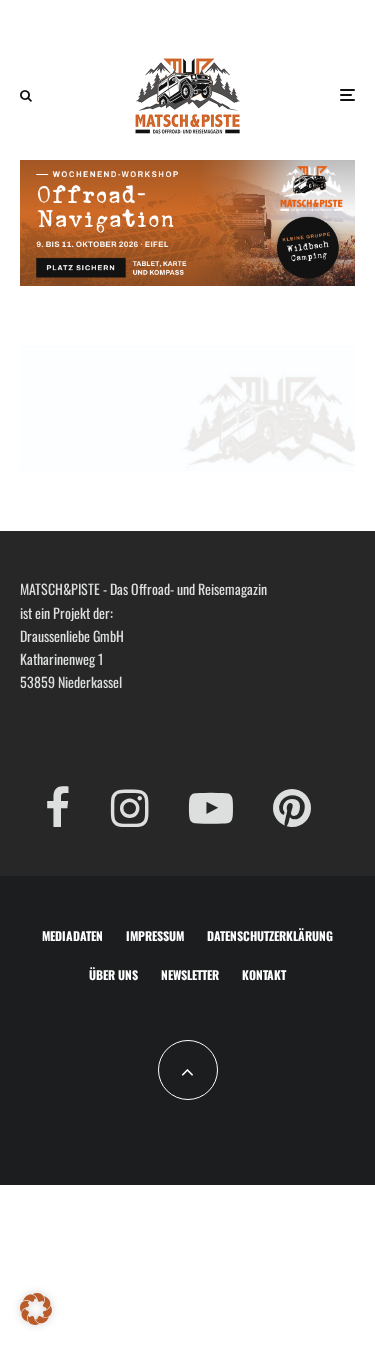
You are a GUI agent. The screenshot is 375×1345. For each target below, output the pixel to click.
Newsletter (190, 974)
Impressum (155, 935)
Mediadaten (72, 935)
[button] (36, 1309)
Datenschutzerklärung (270, 935)
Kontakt (264, 974)
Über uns (113, 974)
